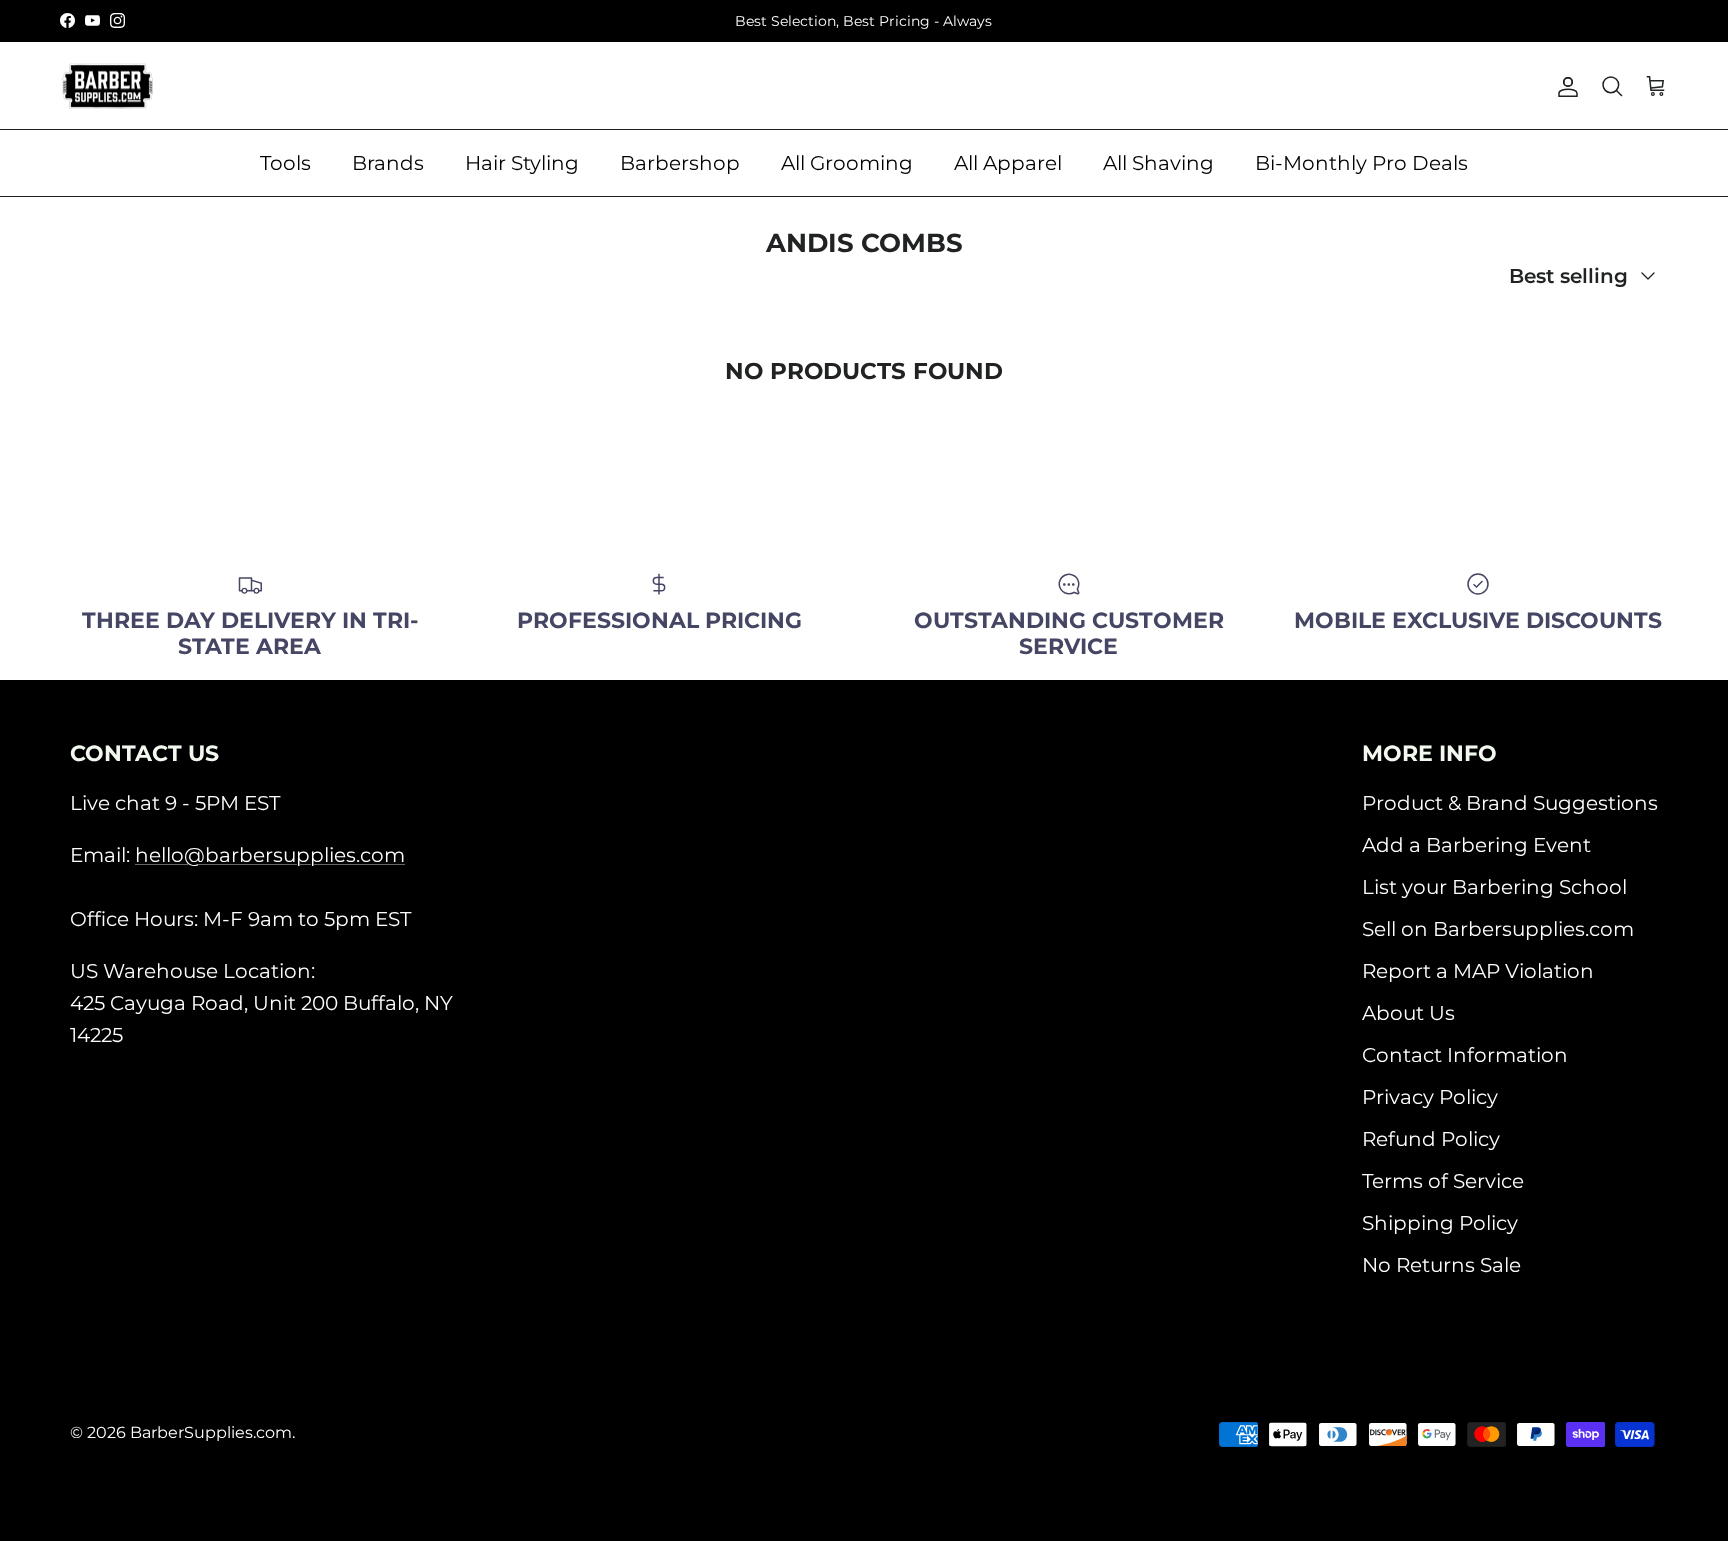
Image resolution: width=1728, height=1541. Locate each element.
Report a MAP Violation (1478, 971)
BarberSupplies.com (211, 1432)
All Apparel (1008, 163)
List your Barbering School (1494, 887)
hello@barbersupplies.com (270, 855)
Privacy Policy (1430, 1097)
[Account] (1564, 86)
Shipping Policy (1440, 1223)
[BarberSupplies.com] (107, 86)
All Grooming (847, 163)
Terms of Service (1443, 1181)
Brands (388, 163)
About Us (1408, 1013)
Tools (285, 163)
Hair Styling (522, 163)
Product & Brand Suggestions (1510, 803)
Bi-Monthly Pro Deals (1361, 163)
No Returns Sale (1441, 1265)
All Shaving (1158, 163)
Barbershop (680, 163)
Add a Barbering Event (1476, 845)
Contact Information (1465, 1055)
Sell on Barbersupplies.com (1498, 929)
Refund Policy (1431, 1139)
